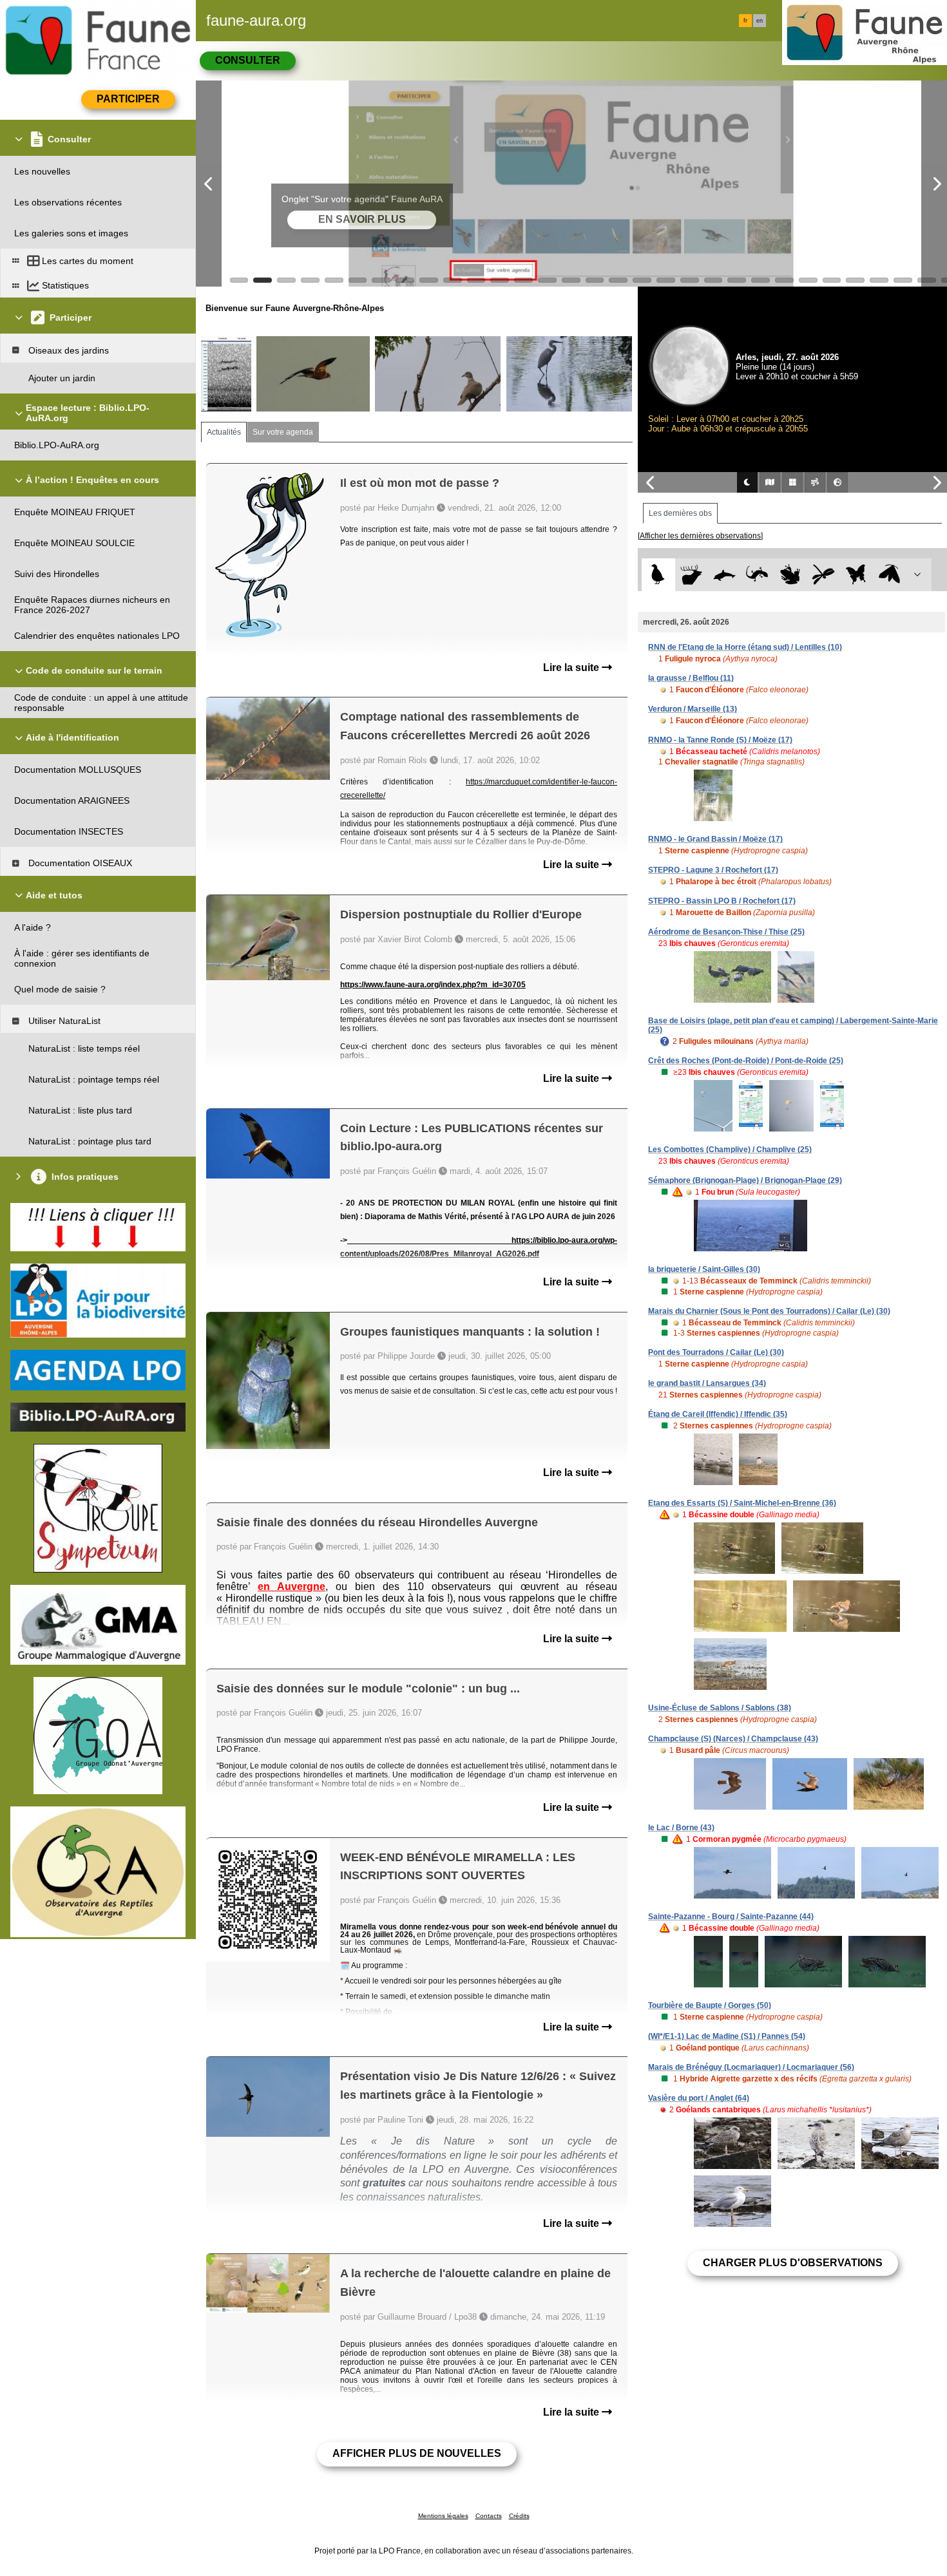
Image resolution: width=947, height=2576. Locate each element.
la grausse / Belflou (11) (691, 678)
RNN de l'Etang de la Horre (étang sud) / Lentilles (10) (745, 647)
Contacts (489, 2516)
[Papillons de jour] (856, 575)
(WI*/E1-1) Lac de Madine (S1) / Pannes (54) (727, 2036)
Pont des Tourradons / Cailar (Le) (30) (716, 1352)
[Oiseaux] (658, 575)
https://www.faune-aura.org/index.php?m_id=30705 (433, 985)
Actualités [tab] (224, 432)
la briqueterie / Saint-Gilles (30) (704, 1269)
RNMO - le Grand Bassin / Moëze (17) (715, 839)
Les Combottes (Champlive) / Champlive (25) (730, 1150)
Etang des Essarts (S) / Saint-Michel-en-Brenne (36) (742, 1503)
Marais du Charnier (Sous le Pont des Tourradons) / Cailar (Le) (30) (769, 1311)
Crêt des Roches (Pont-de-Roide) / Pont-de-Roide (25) (746, 1061)
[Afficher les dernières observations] (700, 536)
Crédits (519, 2516)
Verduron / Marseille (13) (693, 709)
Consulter (248, 60)
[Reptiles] (757, 575)
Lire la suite (572, 668)
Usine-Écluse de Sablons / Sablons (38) (720, 1708)
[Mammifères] (692, 575)
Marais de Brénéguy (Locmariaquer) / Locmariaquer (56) (751, 2067)
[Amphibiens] (790, 575)
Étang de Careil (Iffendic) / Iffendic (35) (718, 1414)
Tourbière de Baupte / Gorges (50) (710, 2005)
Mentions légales (443, 2516)
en (760, 21)
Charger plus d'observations (793, 2263)
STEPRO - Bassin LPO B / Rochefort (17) (722, 901)
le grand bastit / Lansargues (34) (707, 1383)
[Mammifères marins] (724, 575)
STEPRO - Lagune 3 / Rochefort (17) (713, 870)
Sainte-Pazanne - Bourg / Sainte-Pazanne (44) (731, 1917)
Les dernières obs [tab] (680, 513)
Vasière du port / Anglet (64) (699, 2098)
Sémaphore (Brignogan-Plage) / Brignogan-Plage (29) (745, 1180)
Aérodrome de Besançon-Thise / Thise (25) (726, 932)
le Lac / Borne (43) (681, 1828)
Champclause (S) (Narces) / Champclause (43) (733, 1739)
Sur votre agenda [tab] (283, 432)
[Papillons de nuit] (889, 575)
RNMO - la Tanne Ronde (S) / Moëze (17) (720, 740)
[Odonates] (823, 575)
